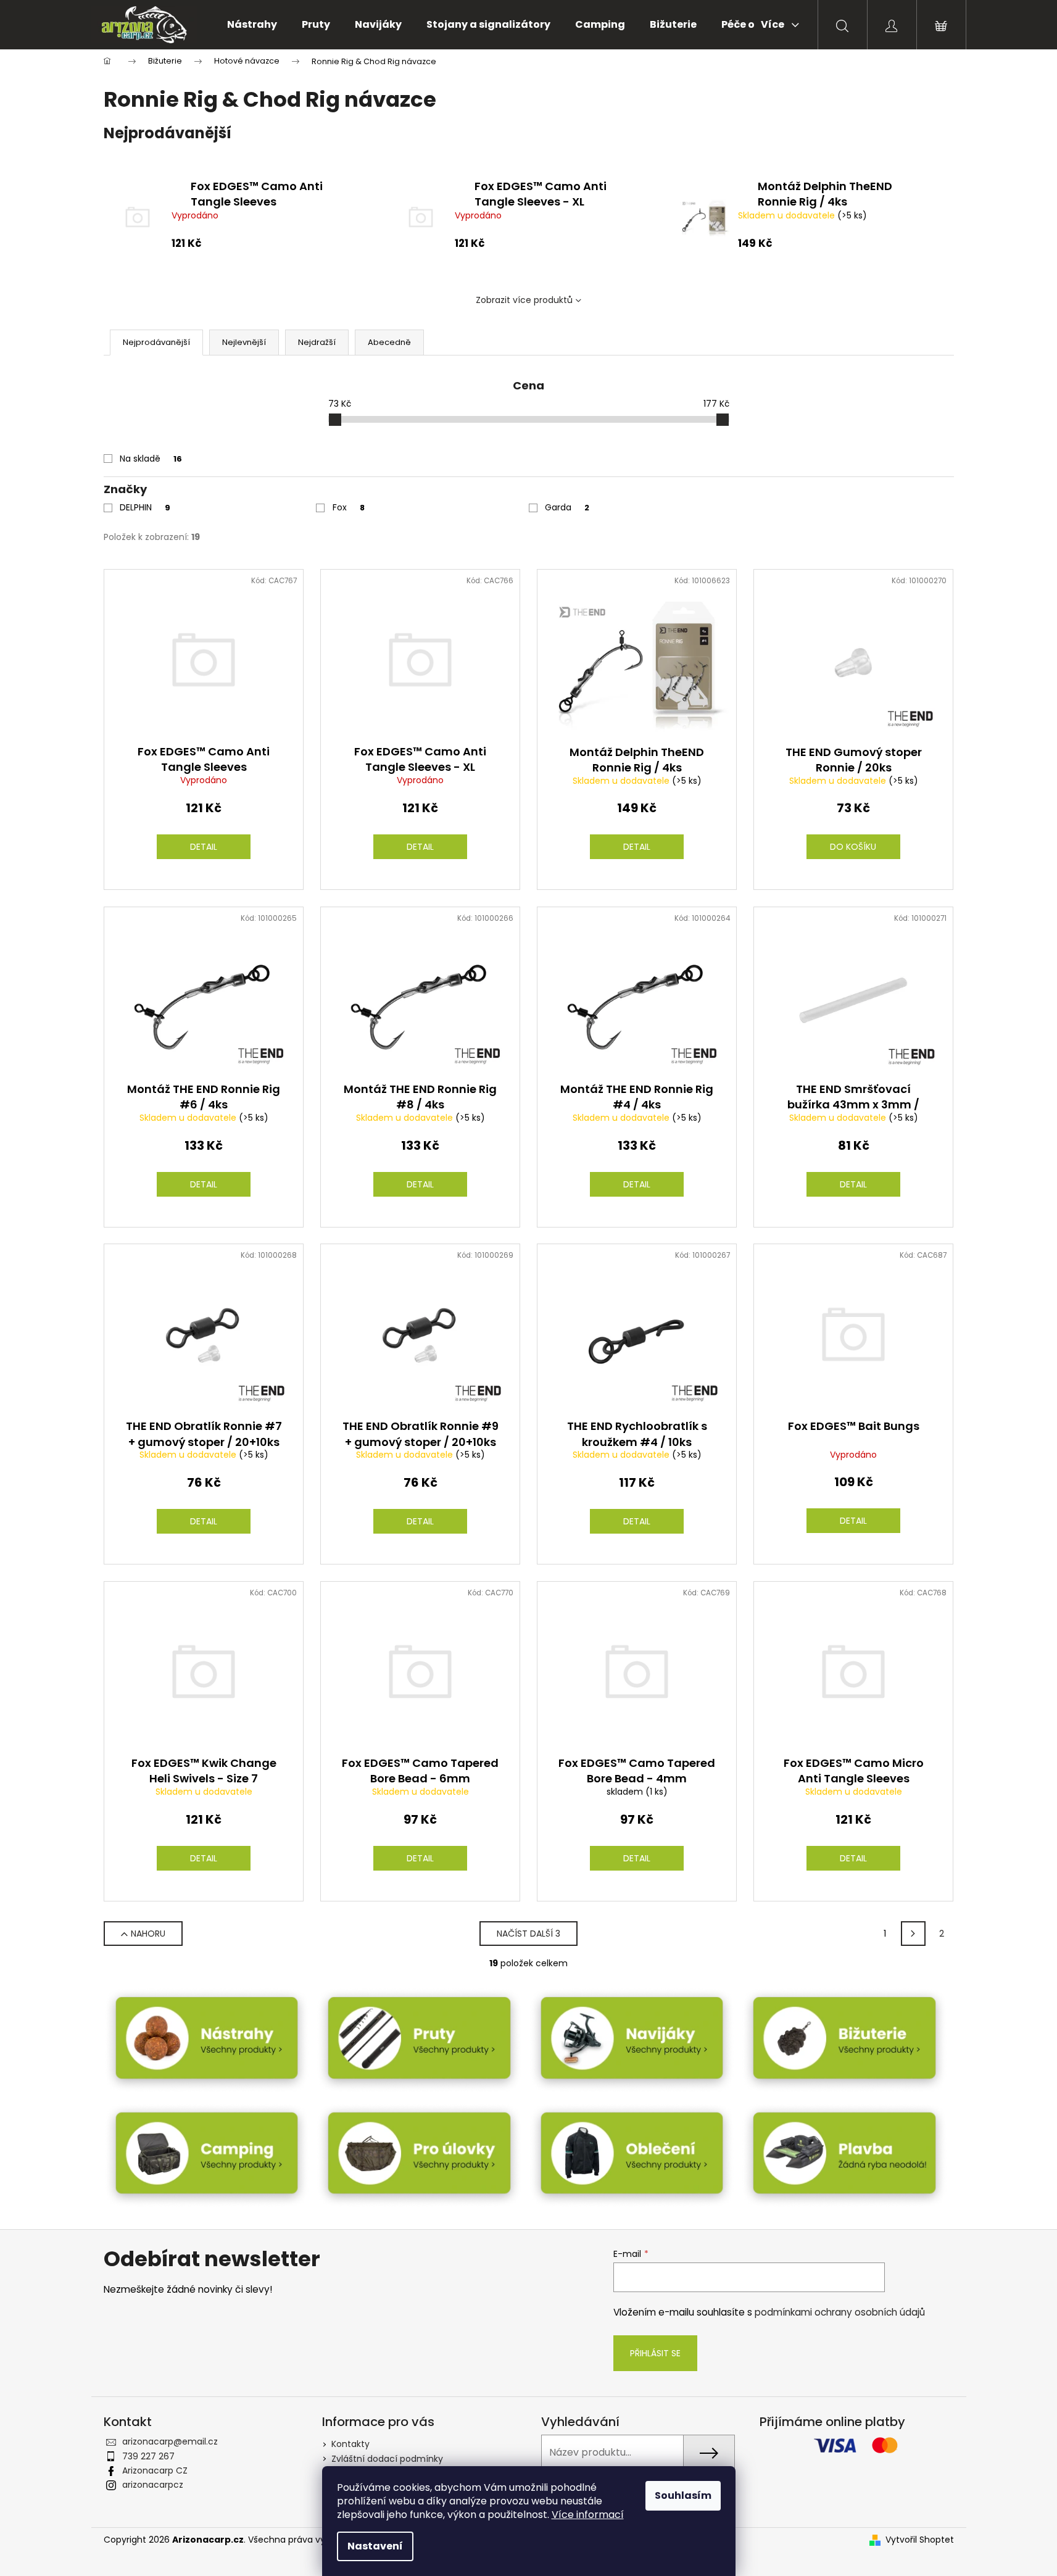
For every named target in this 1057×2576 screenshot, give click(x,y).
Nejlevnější (244, 342)
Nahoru (148, 1934)
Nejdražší (317, 342)
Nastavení (375, 2546)
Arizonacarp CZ (155, 2470)
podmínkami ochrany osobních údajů (840, 2312)
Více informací (588, 2515)
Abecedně (389, 342)
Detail (204, 847)
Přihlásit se (655, 2353)
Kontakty (350, 2444)
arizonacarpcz (153, 2485)
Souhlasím (683, 2495)
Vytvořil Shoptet (920, 2540)
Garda (567, 507)
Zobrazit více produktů (524, 300)
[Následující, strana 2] (913, 1934)
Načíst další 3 (528, 1934)
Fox (349, 507)
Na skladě (151, 459)
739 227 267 (148, 2456)
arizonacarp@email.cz (170, 2441)
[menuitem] (252, 25)
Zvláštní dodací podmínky (387, 2459)
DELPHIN (145, 507)
